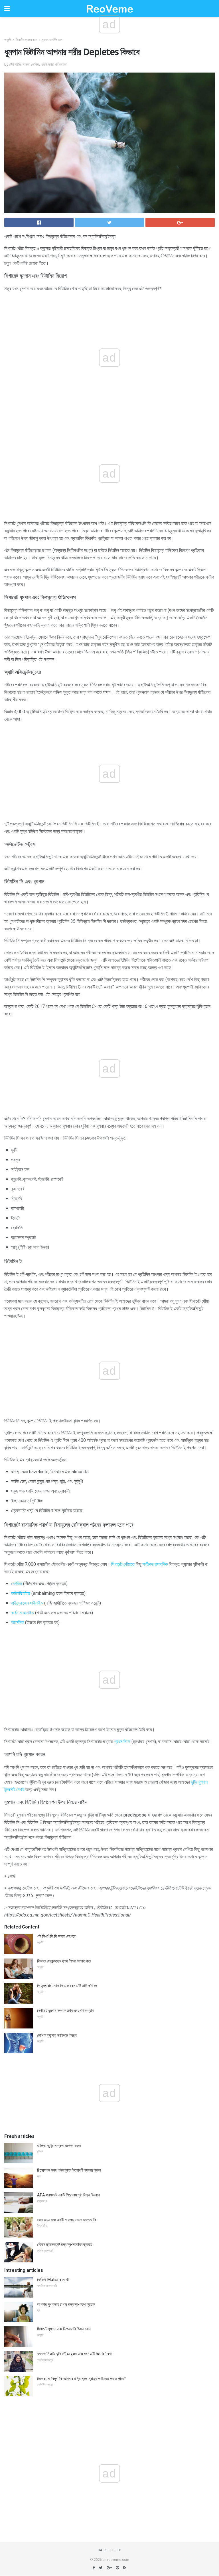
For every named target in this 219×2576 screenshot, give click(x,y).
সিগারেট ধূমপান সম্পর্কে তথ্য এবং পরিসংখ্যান (65, 2010)
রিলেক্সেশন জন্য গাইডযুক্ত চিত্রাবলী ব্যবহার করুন (69, 2170)
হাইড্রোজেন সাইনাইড (27, 1603)
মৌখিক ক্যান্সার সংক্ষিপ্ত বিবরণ (57, 2035)
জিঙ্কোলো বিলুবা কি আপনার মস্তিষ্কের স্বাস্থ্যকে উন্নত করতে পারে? (81, 2379)
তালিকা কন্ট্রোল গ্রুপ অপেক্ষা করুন (59, 2146)
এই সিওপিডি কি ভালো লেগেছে (56, 1936)
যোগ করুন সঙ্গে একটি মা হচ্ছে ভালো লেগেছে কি (67, 2220)
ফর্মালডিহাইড (21, 1593)
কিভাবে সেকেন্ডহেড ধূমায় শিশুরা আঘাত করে (64, 1961)
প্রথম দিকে (122, 1742)
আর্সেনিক (18, 1622)
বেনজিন (17, 1584)
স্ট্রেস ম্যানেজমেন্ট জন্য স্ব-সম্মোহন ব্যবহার (65, 2244)
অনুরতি (8, 40)
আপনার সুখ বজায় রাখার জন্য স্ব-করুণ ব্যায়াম (66, 2304)
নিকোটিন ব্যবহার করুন (27, 40)
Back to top (110, 2550)
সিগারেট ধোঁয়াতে (123, 1564)
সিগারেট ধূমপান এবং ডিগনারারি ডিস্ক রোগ (64, 2329)
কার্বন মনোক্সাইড (23, 1613)
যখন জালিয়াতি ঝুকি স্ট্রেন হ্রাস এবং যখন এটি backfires (75, 2354)
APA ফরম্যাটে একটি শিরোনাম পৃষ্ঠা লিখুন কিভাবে (68, 2195)
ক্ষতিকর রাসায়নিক (155, 1564)
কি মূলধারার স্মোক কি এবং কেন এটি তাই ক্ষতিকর (67, 1986)
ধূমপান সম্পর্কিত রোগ (52, 40)
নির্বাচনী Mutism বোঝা (53, 2280)
